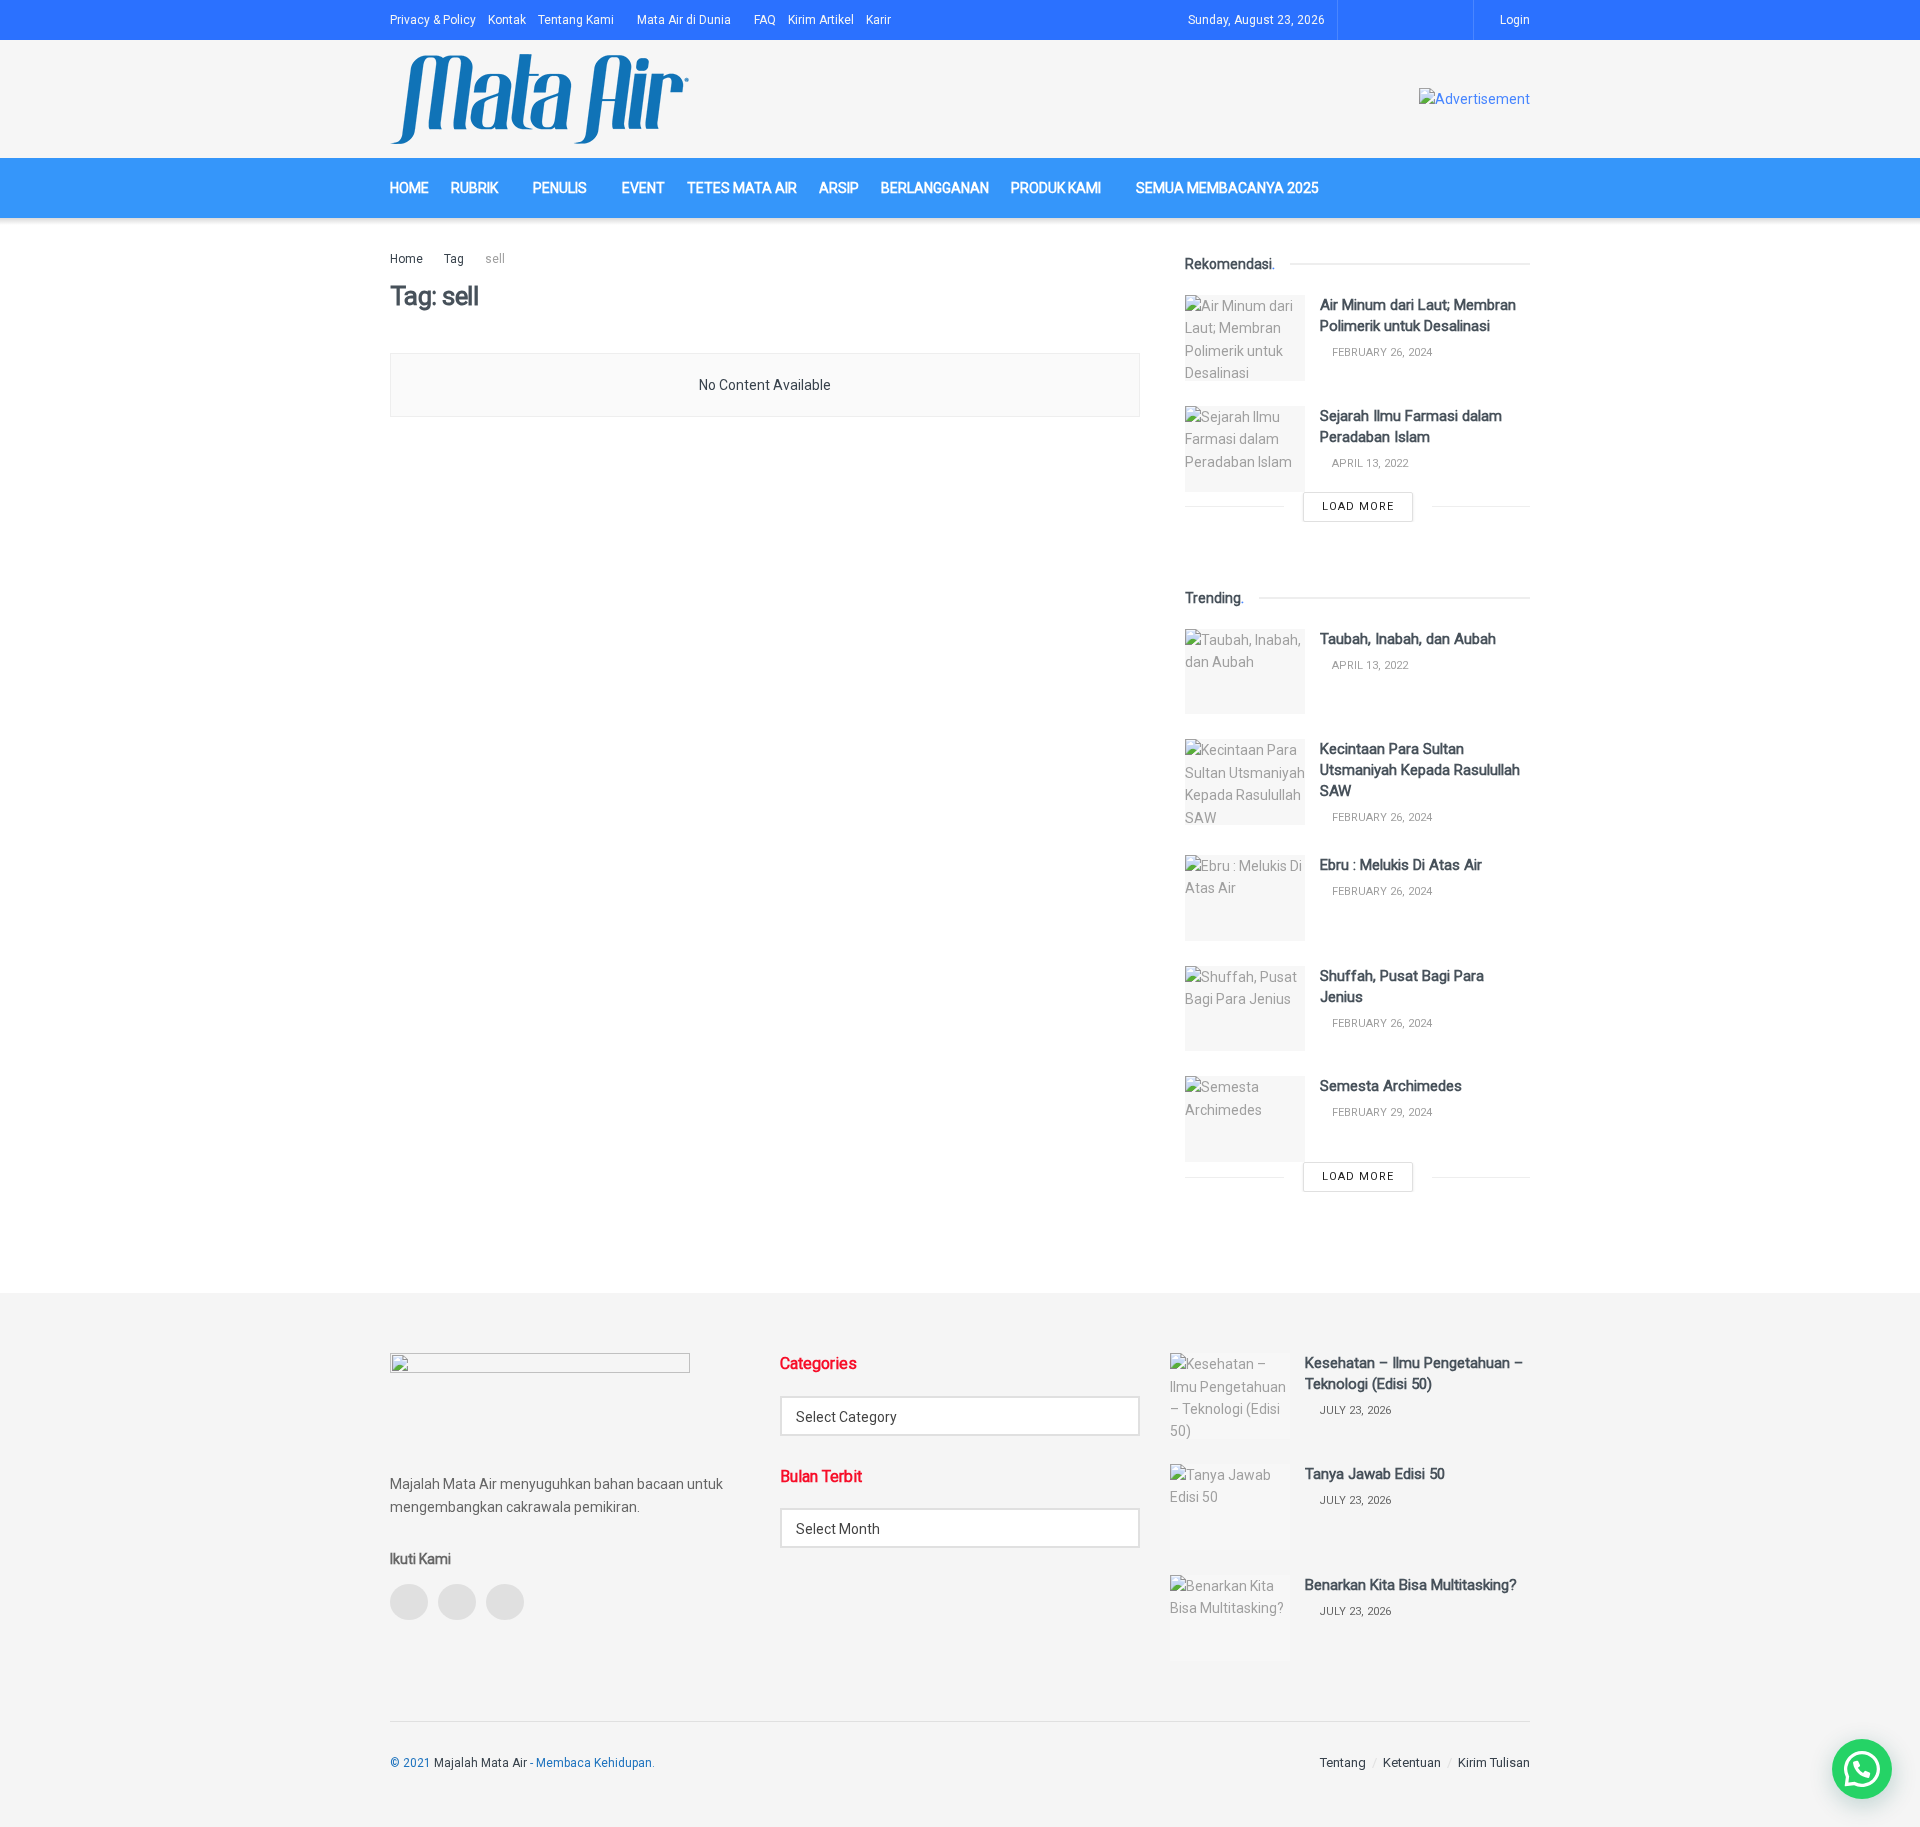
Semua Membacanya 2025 (1227, 188)
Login (1513, 20)
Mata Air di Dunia (684, 20)
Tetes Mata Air (742, 188)
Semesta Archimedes (1391, 1086)
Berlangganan (935, 188)
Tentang (1343, 1762)
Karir (878, 20)
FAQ (765, 20)
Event (643, 188)
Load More (1358, 506)
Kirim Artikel (821, 20)
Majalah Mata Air (480, 1763)
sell (495, 259)
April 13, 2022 (1368, 463)
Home (409, 188)
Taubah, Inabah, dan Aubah (1408, 639)
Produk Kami (1056, 188)
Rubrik (474, 188)
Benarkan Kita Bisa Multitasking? (1411, 1585)
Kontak (507, 20)
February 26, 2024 (1380, 352)
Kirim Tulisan (1494, 1762)
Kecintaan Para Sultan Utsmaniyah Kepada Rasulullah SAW (1420, 770)
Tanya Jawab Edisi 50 (1375, 1474)
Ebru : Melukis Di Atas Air (1401, 865)
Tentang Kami (576, 20)
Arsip (839, 188)
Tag (454, 259)
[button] (1862, 1769)
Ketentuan (1412, 1762)
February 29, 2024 (1380, 1112)
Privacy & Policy (433, 20)
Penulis (560, 188)
